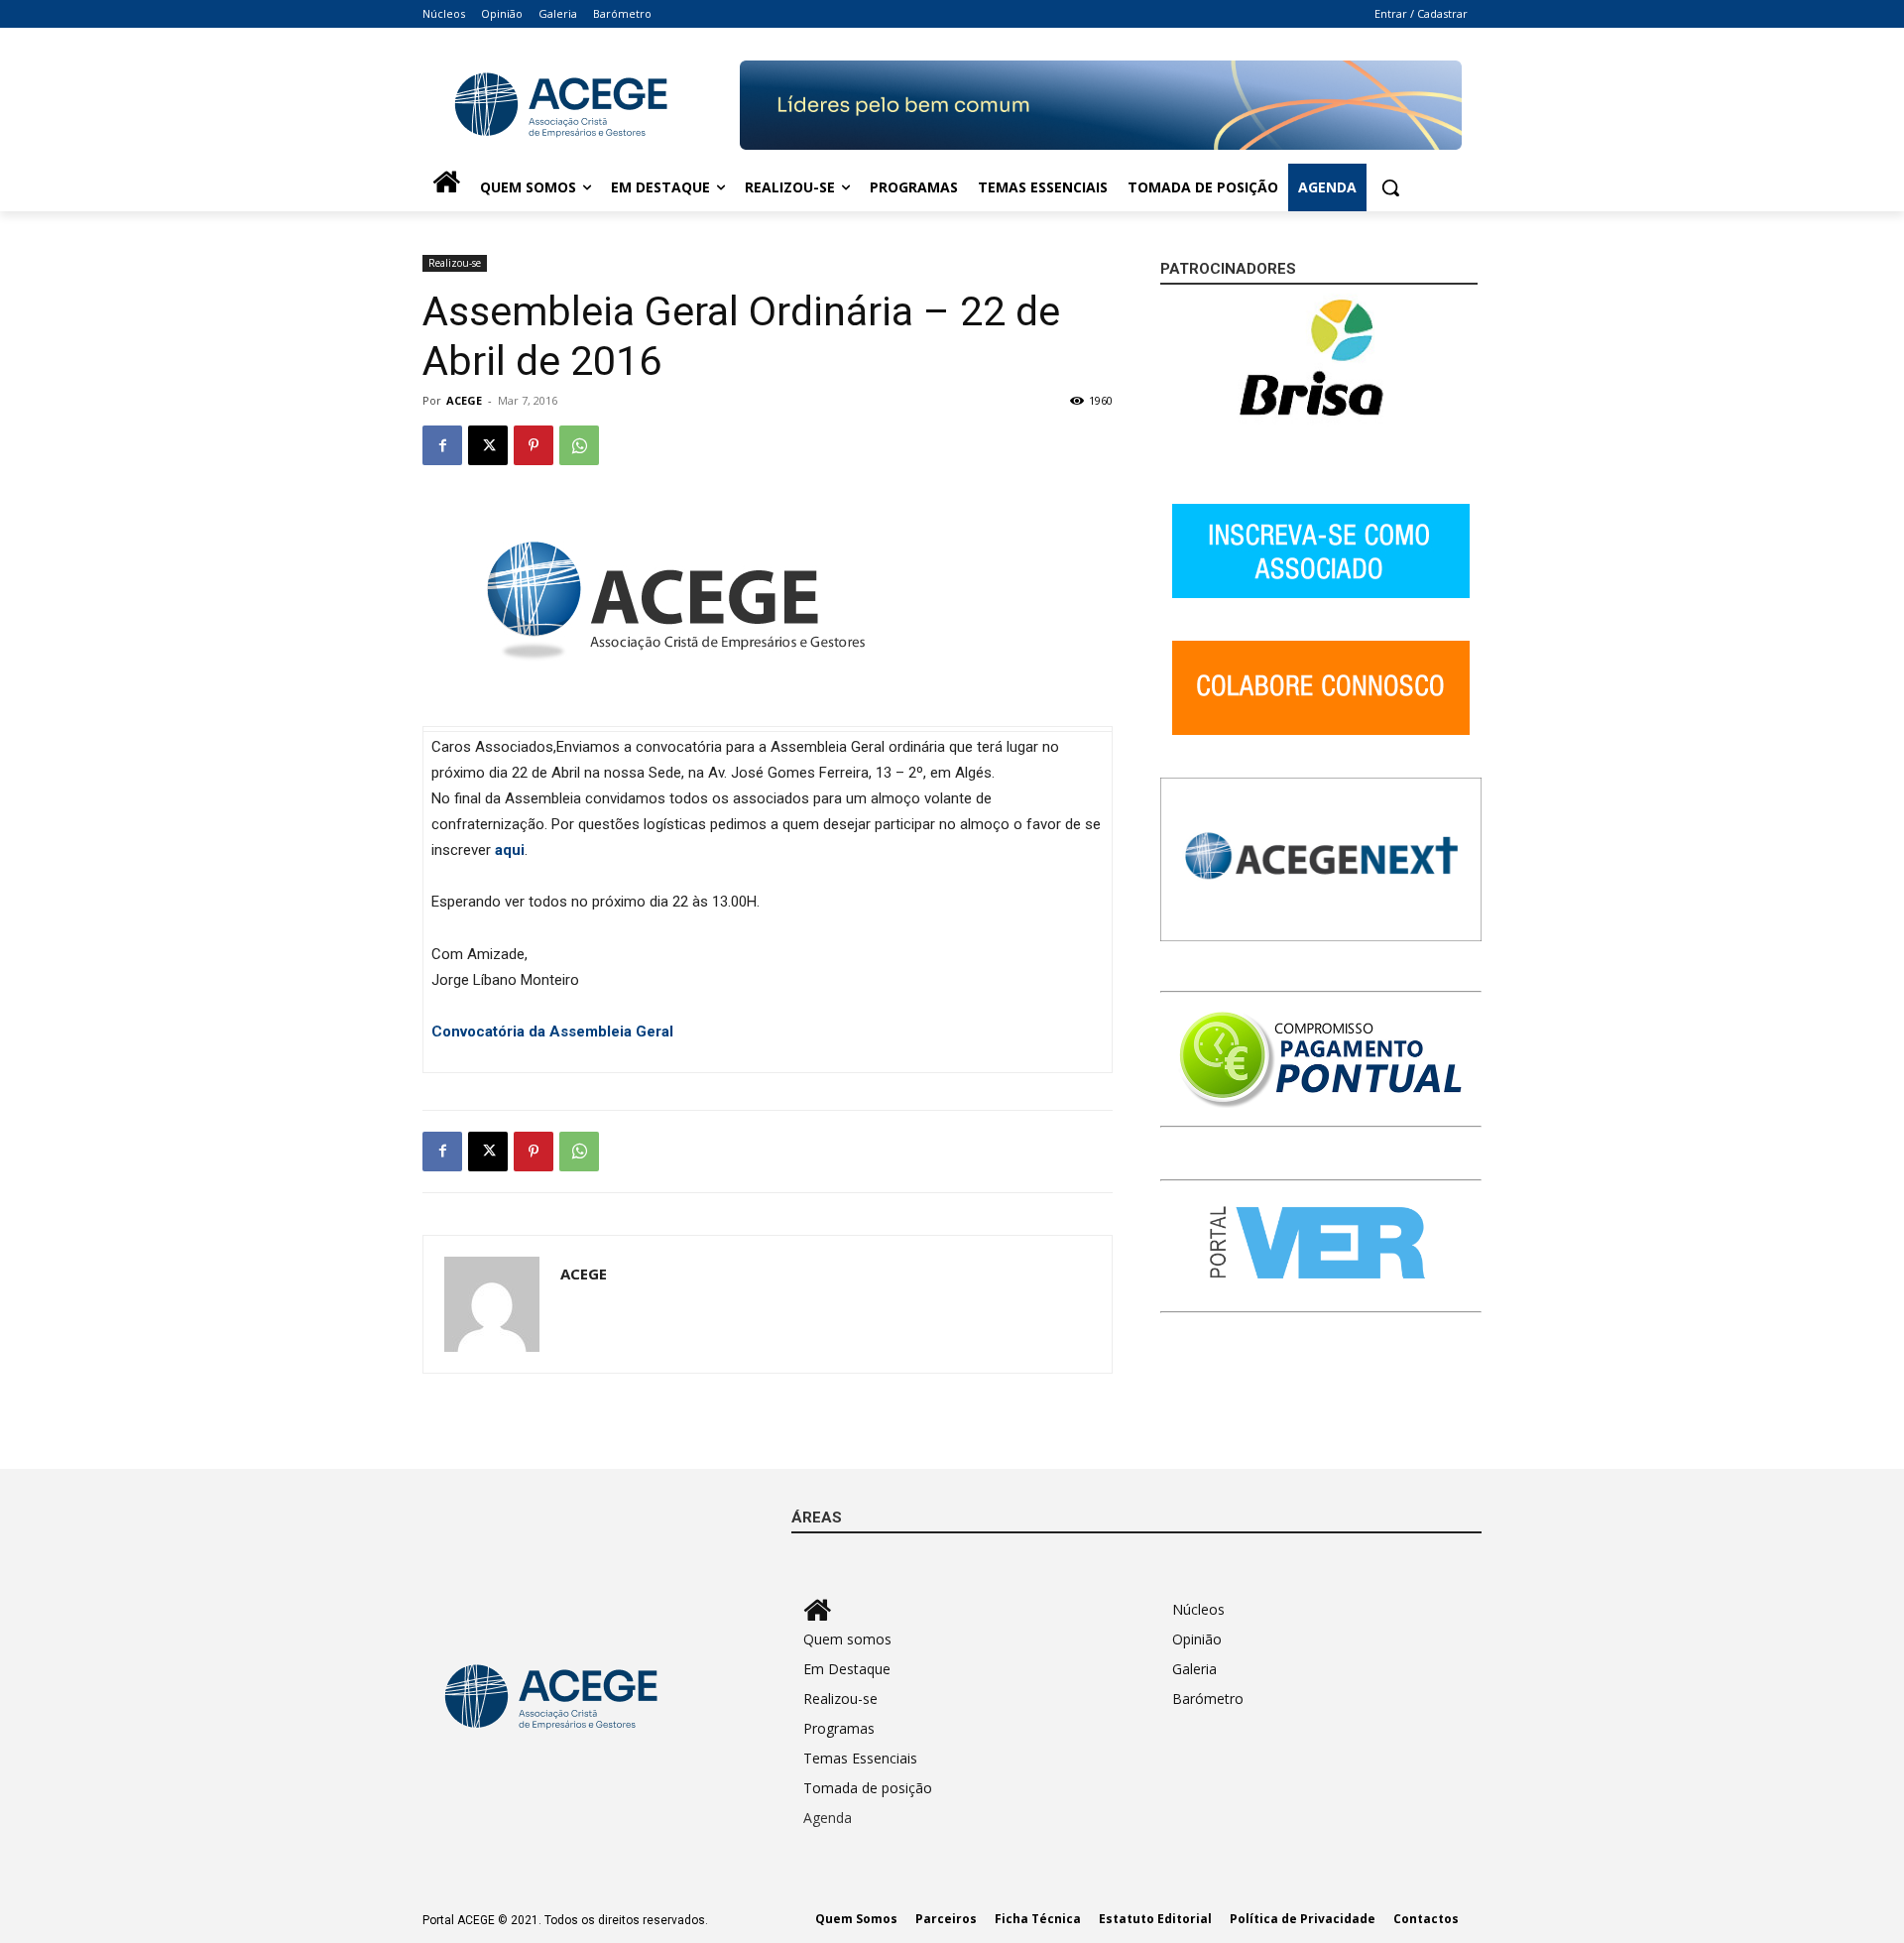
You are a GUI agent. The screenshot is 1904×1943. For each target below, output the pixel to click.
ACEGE (464, 400)
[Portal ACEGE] (581, 105)
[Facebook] (442, 445)
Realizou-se (455, 263)
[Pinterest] (534, 445)
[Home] (446, 187)
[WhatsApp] (579, 445)
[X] (488, 445)
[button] (1390, 187)
